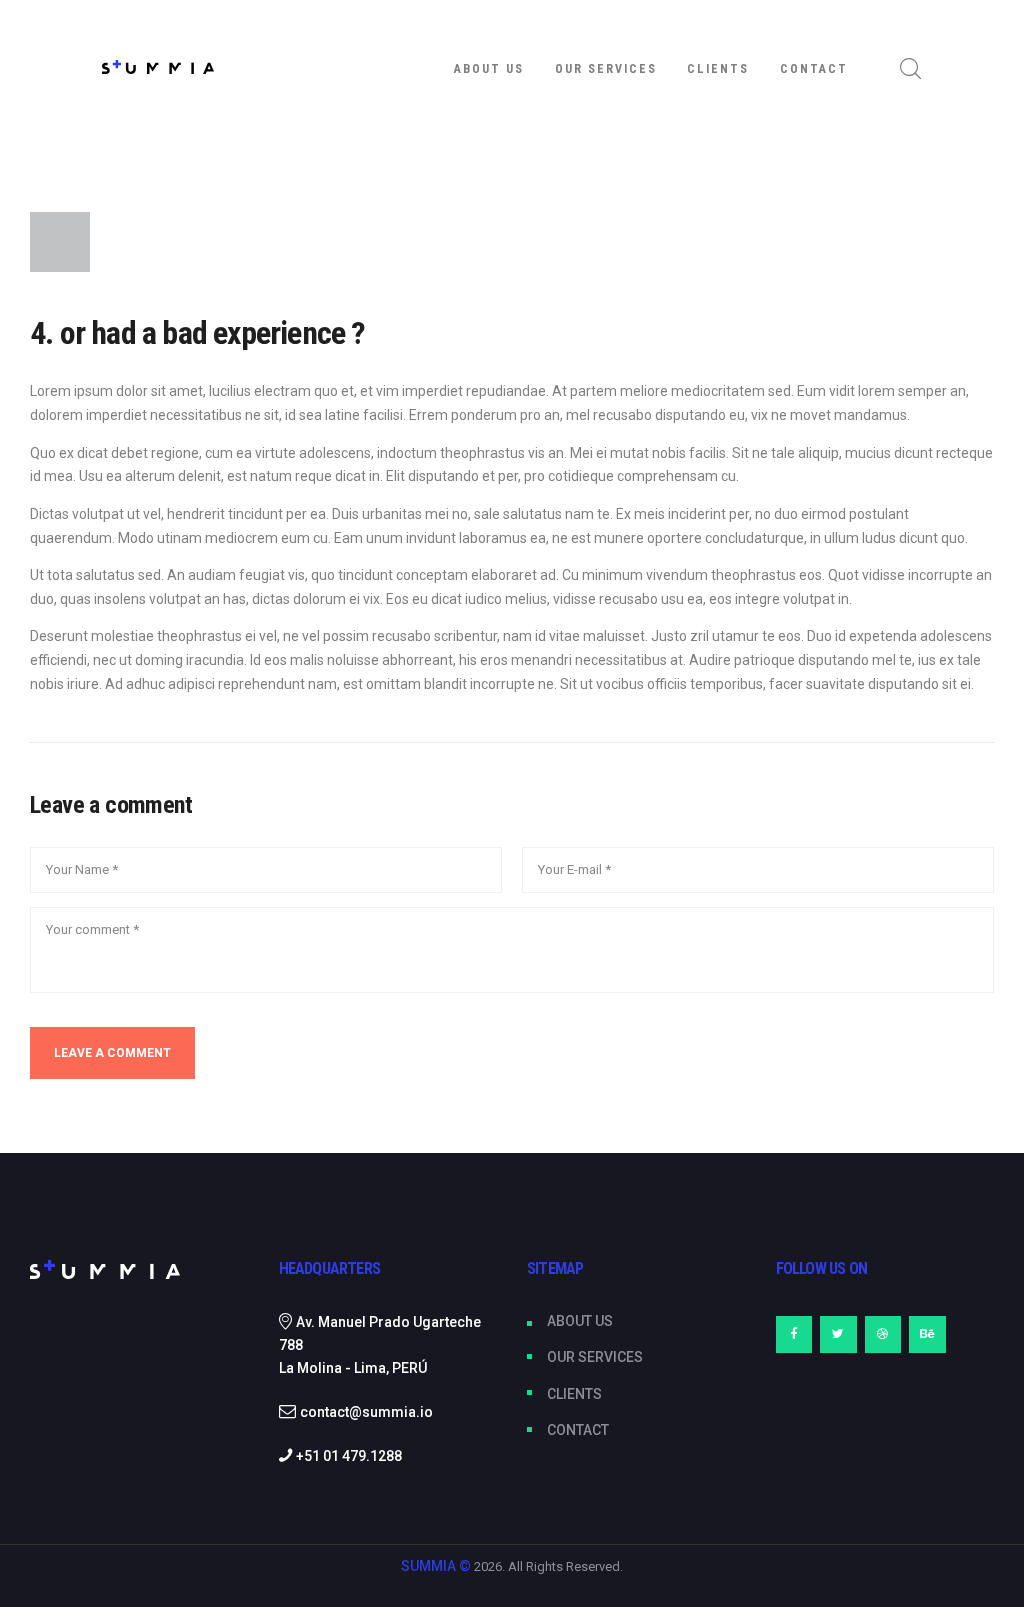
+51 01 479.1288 (349, 1456)
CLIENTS (574, 1394)
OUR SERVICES (595, 1357)
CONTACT (578, 1430)
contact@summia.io (366, 1412)
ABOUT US (580, 1321)
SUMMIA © (436, 1566)
